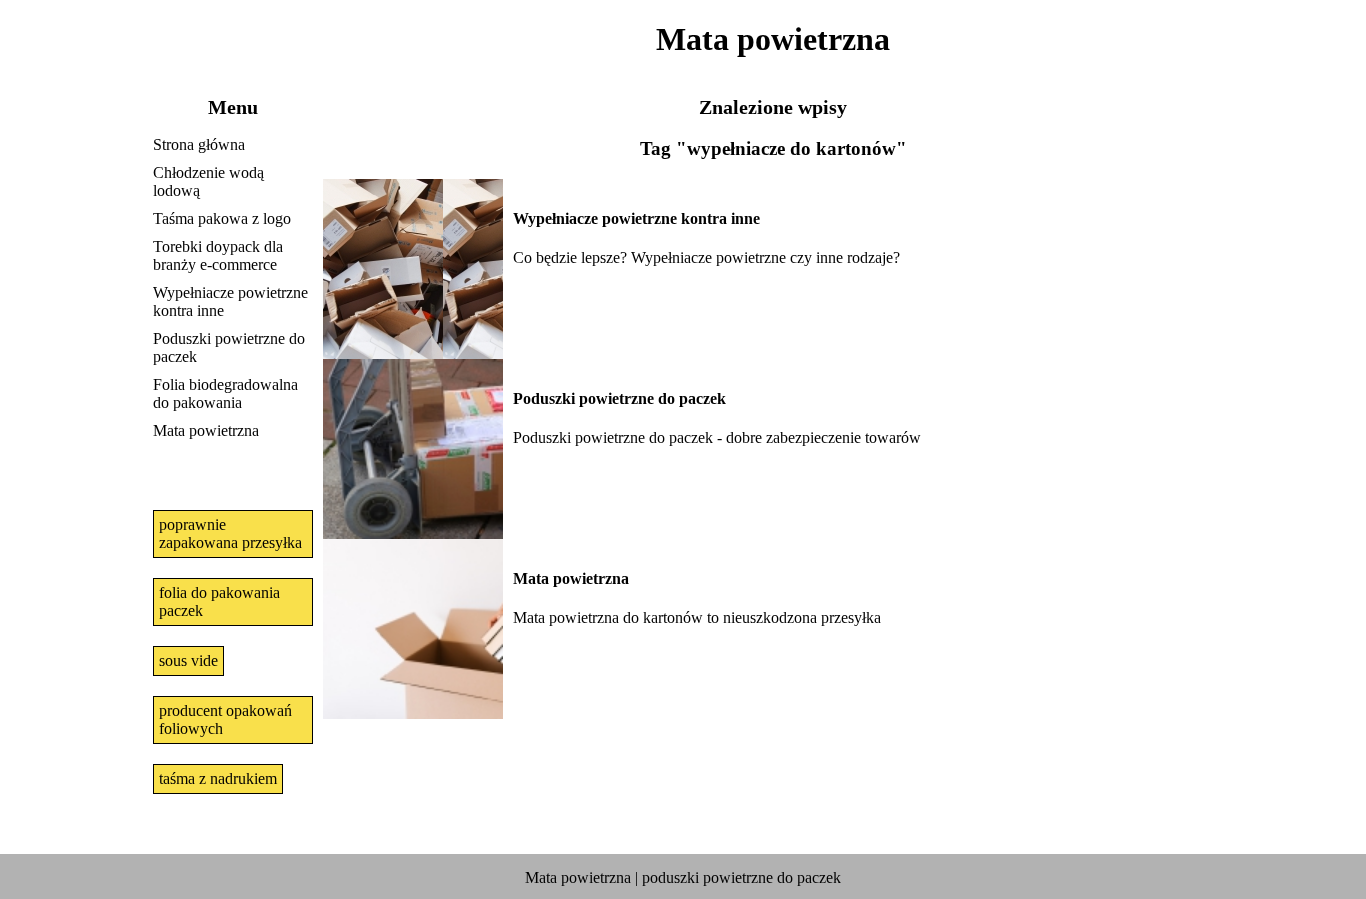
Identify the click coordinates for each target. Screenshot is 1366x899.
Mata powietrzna (206, 430)
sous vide (188, 660)
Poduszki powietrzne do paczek (229, 347)
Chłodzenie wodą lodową (208, 181)
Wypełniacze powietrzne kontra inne (230, 301)
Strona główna (199, 144)
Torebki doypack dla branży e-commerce (218, 255)
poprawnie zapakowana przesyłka (230, 533)
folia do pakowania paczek (219, 601)
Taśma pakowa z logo (222, 218)
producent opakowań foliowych (225, 719)
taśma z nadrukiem (218, 778)
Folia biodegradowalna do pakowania (225, 393)
